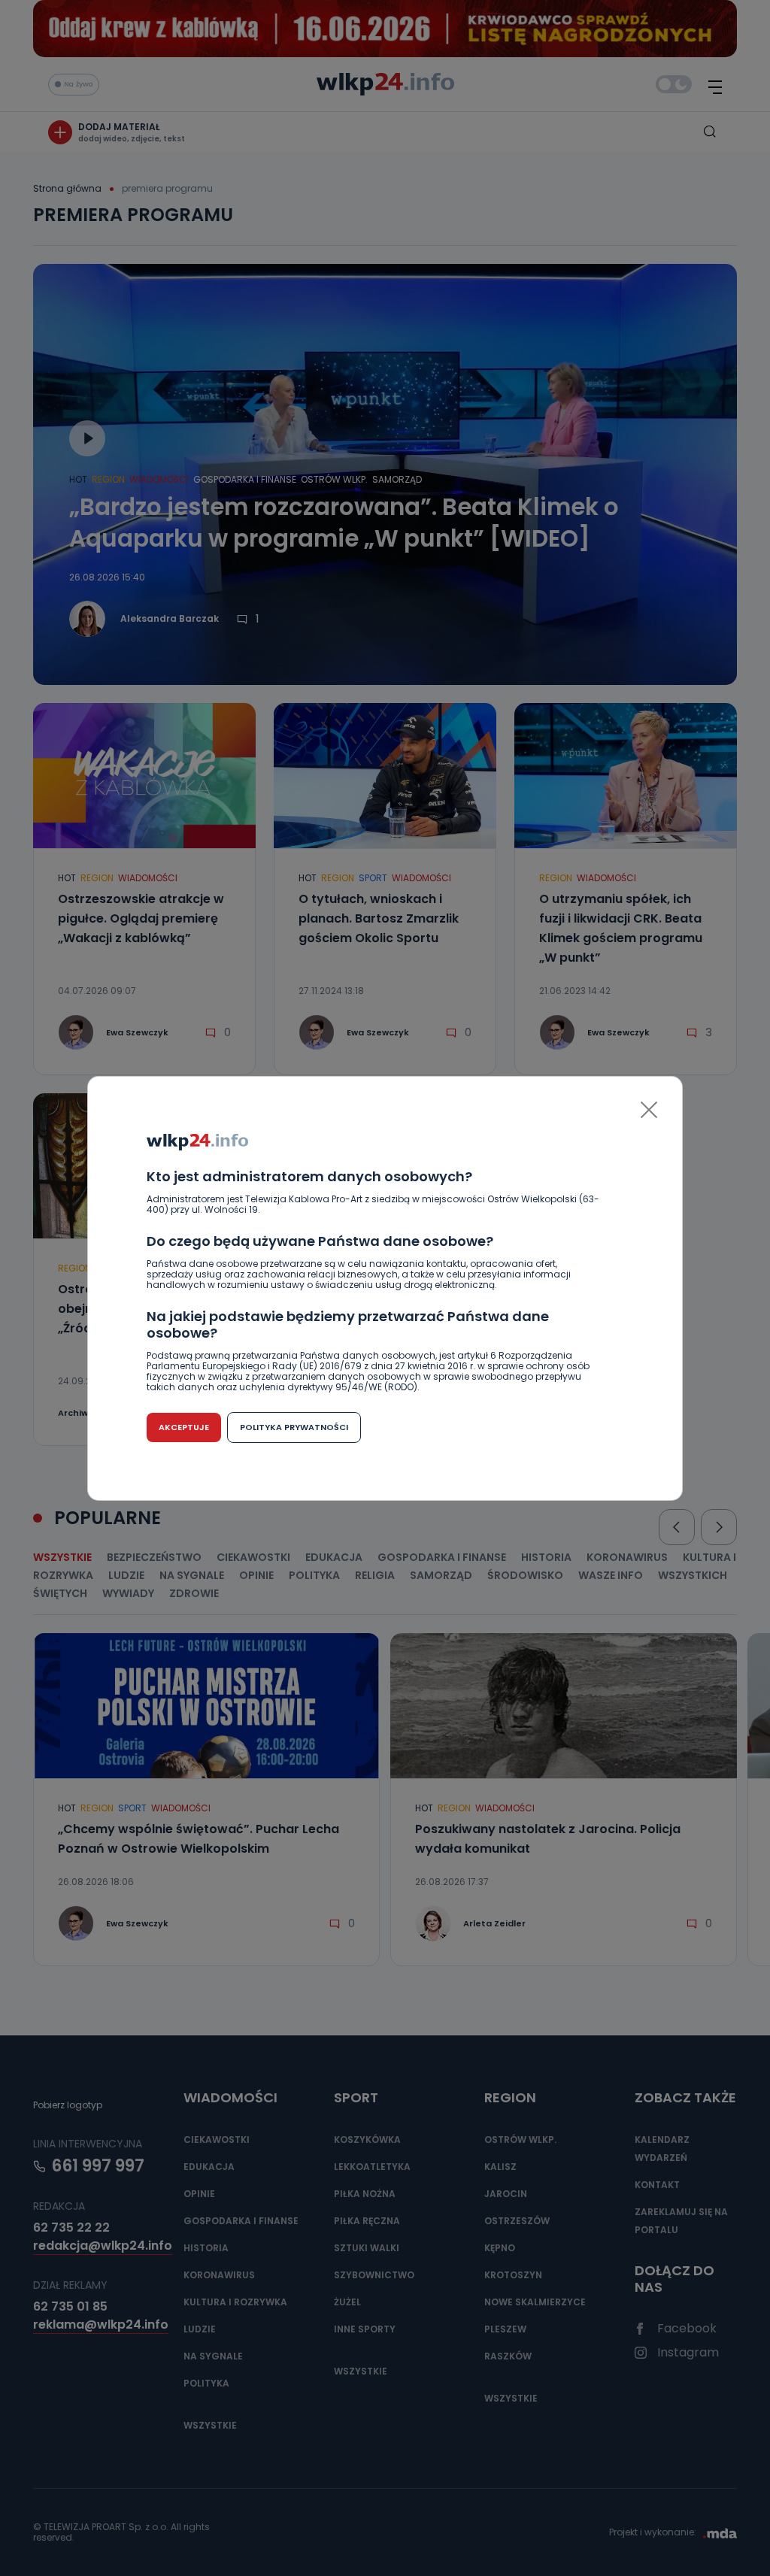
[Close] (649, 1110)
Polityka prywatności (294, 1427)
